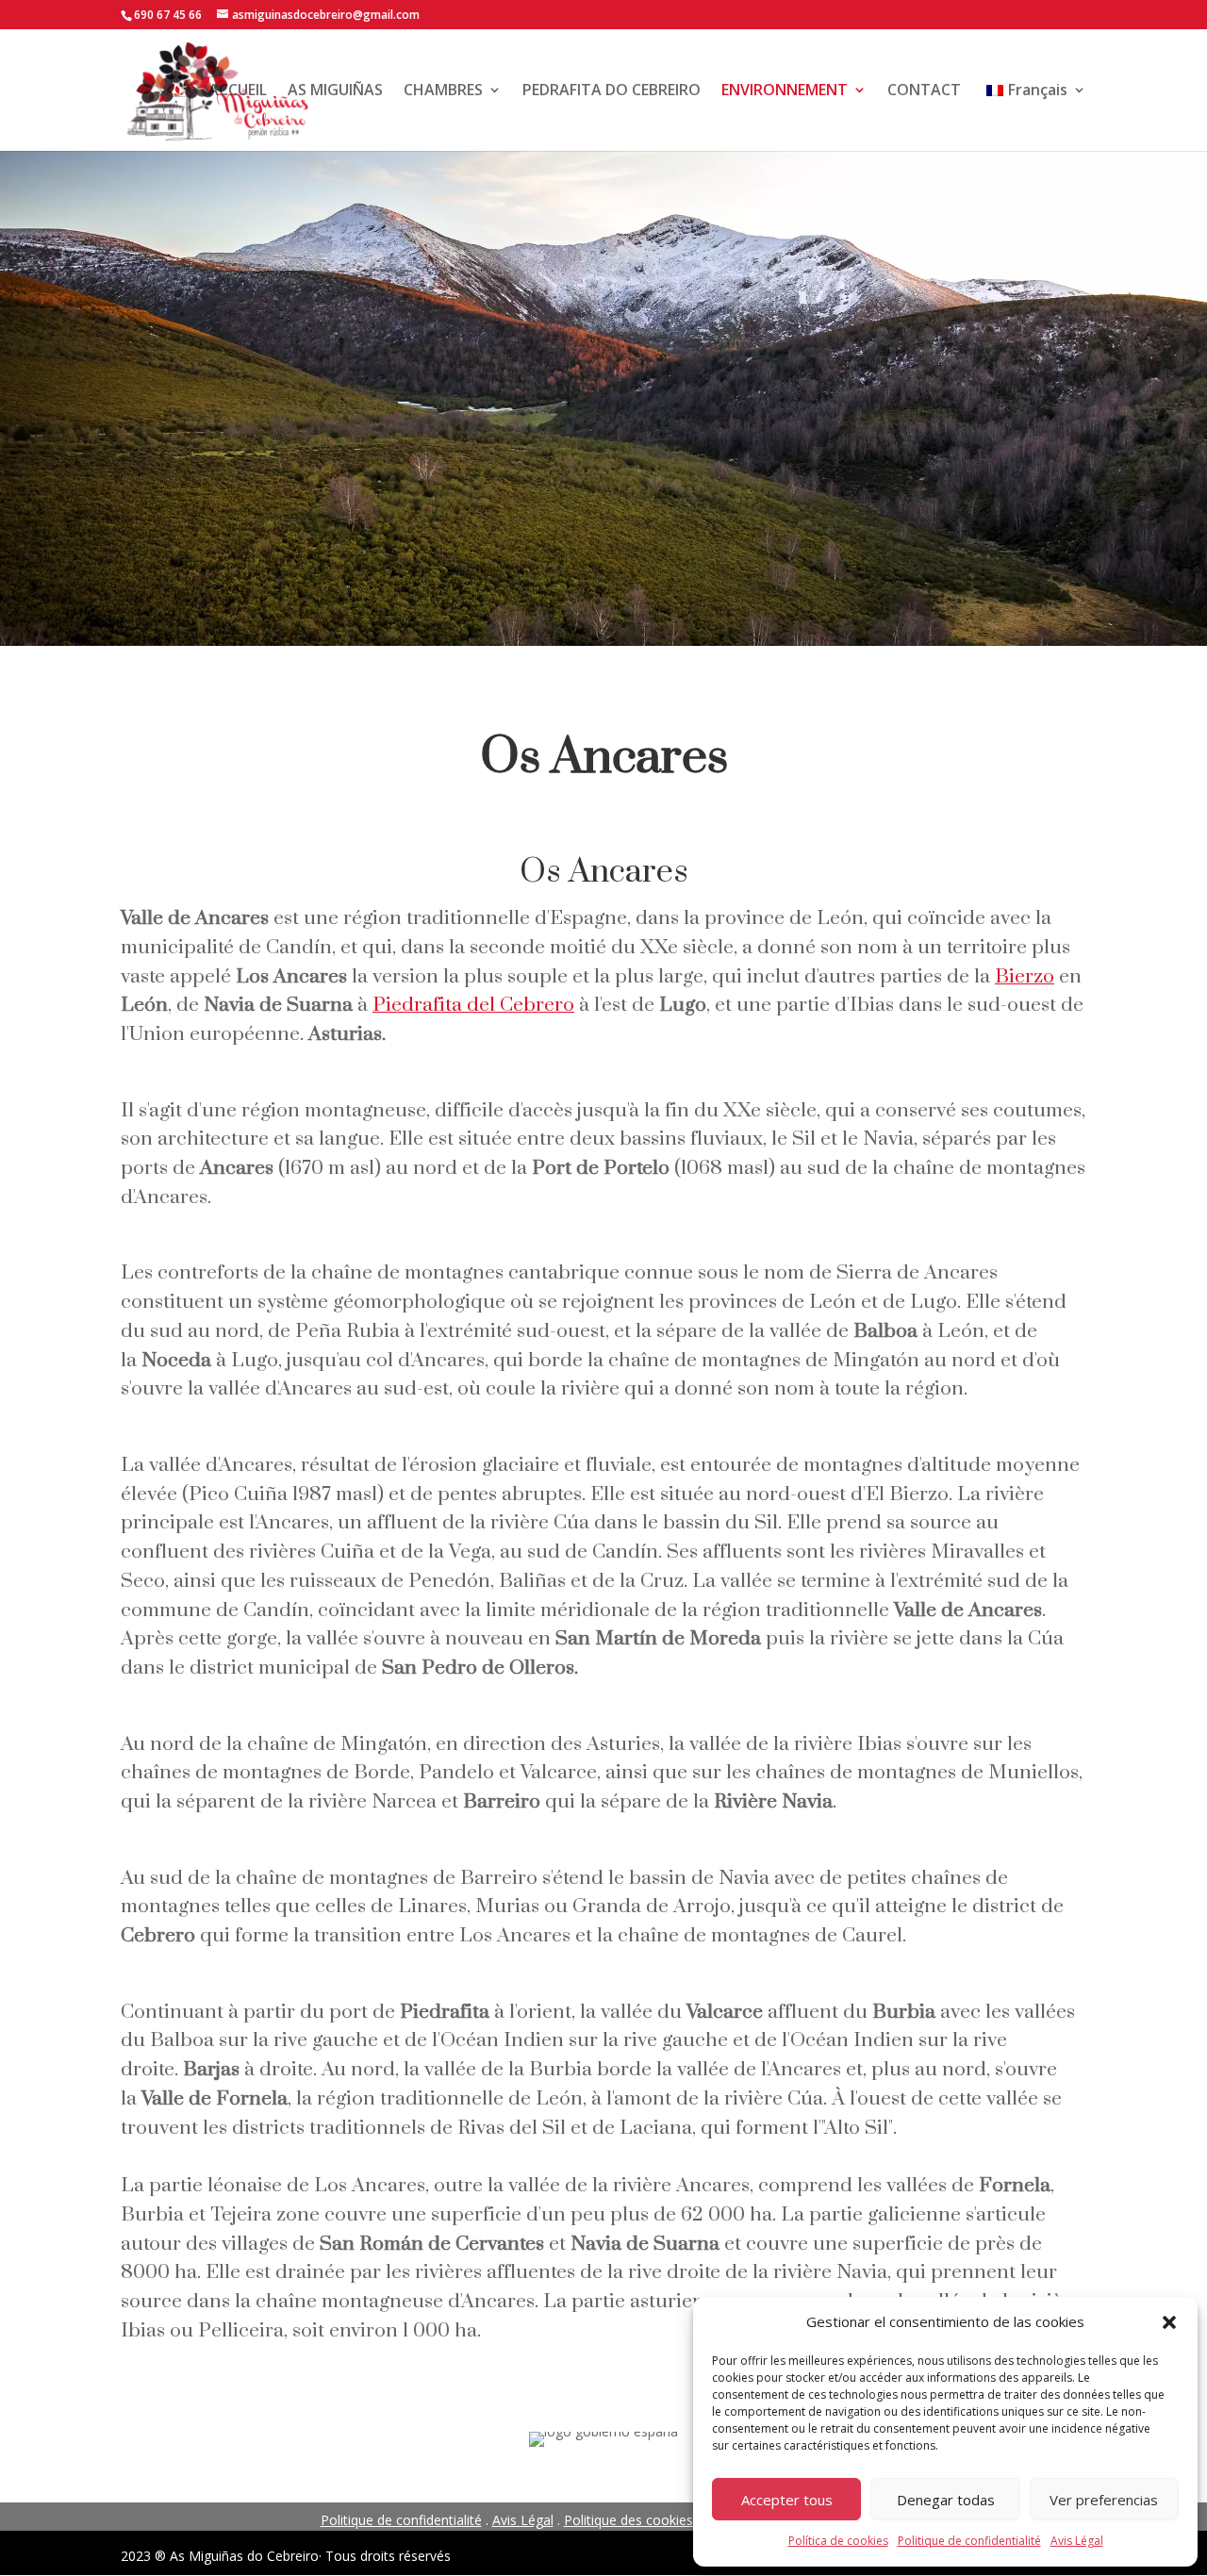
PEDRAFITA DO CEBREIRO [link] (612, 90)
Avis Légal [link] (1077, 2541)
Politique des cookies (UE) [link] (643, 2520)
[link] (1034, 116)
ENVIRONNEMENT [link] (785, 90)
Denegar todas (946, 2500)
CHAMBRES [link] (443, 90)
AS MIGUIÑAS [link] (335, 90)
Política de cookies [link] (838, 2541)
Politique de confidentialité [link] (969, 2541)
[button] (1169, 2322)
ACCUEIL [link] (238, 90)
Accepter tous (787, 2500)
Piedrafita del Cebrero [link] (473, 1005)
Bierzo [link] (1025, 977)
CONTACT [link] (924, 90)
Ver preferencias (1104, 2500)
